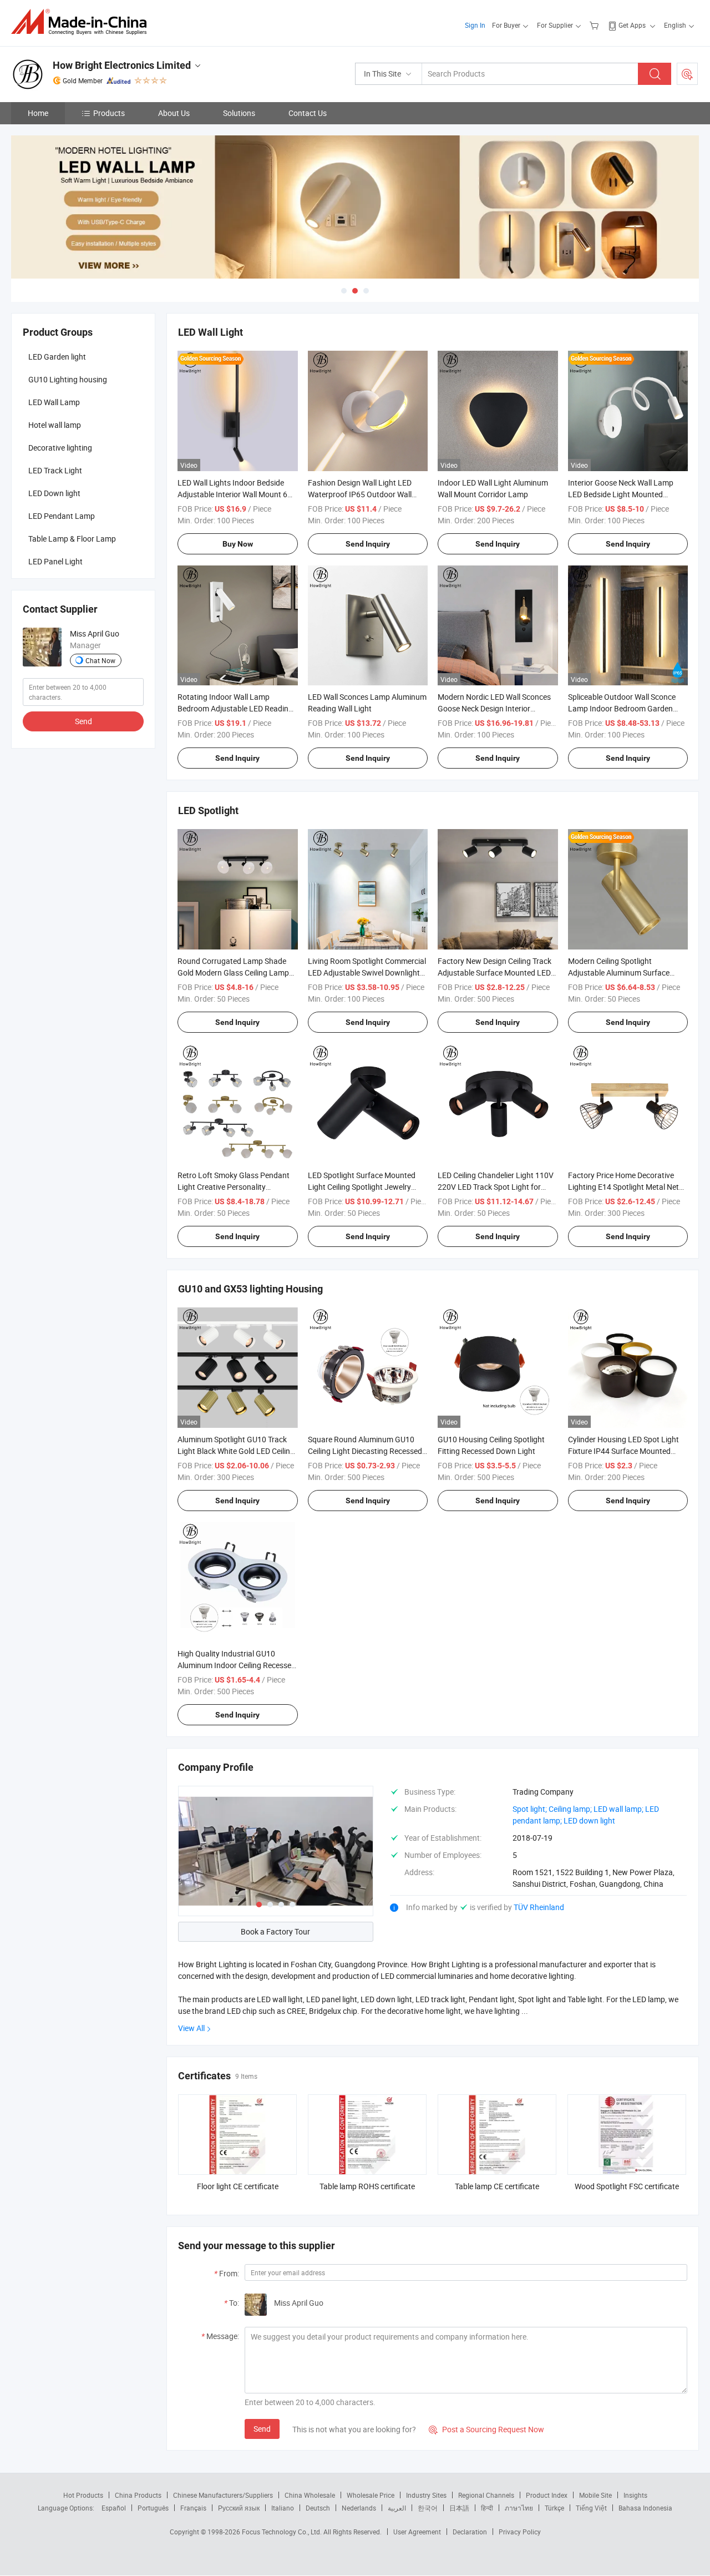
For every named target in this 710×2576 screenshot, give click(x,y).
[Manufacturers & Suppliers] (82, 22)
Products (109, 113)
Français (193, 2508)
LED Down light (54, 493)
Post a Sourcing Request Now (486, 2429)
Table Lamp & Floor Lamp (72, 539)
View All (191, 2028)
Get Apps (632, 25)
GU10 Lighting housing (68, 379)
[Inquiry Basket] (595, 25)
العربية (397, 2508)
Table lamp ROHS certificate (367, 2186)
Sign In (475, 25)
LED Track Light (55, 470)
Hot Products (83, 2495)
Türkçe (554, 2508)
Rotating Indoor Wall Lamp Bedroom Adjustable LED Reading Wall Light (235, 708)
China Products (138, 2495)
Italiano (283, 2508)
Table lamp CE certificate (497, 2186)
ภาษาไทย (519, 2508)
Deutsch (318, 2508)
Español (114, 2508)
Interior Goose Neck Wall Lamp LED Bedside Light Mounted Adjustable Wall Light (621, 494)
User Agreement (417, 2532)
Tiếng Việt (591, 2508)
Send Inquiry (368, 544)
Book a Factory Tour (275, 1931)
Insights (635, 2495)
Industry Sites (426, 2495)
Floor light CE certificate (238, 2186)
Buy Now (238, 544)
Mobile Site (595, 2495)
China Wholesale (310, 2495)
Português (153, 2508)
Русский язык (239, 2508)
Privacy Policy (520, 2532)
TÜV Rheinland (539, 1907)
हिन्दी (487, 2508)
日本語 (459, 2508)
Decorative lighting (60, 448)
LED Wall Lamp (54, 402)
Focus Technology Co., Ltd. (283, 2532)
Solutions (239, 113)
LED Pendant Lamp (62, 516)
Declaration (470, 2532)
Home (38, 113)
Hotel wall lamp (55, 425)
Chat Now (100, 660)
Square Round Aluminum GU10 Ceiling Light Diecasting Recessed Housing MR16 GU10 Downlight (365, 1451)
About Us (174, 113)
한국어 (428, 2508)
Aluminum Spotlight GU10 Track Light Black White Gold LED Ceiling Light (236, 1451)
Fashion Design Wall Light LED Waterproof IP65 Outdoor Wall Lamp (360, 494)
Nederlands (359, 2508)
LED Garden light (57, 357)
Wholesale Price (371, 2495)
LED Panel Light (55, 561)
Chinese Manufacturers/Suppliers (223, 2495)
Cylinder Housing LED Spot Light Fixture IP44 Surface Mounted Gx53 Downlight (623, 1451)
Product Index (547, 2495)
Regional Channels (486, 2495)
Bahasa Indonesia (645, 2508)
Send (262, 2429)
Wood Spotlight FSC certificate (627, 2186)
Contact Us (308, 113)
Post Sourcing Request (687, 74)
